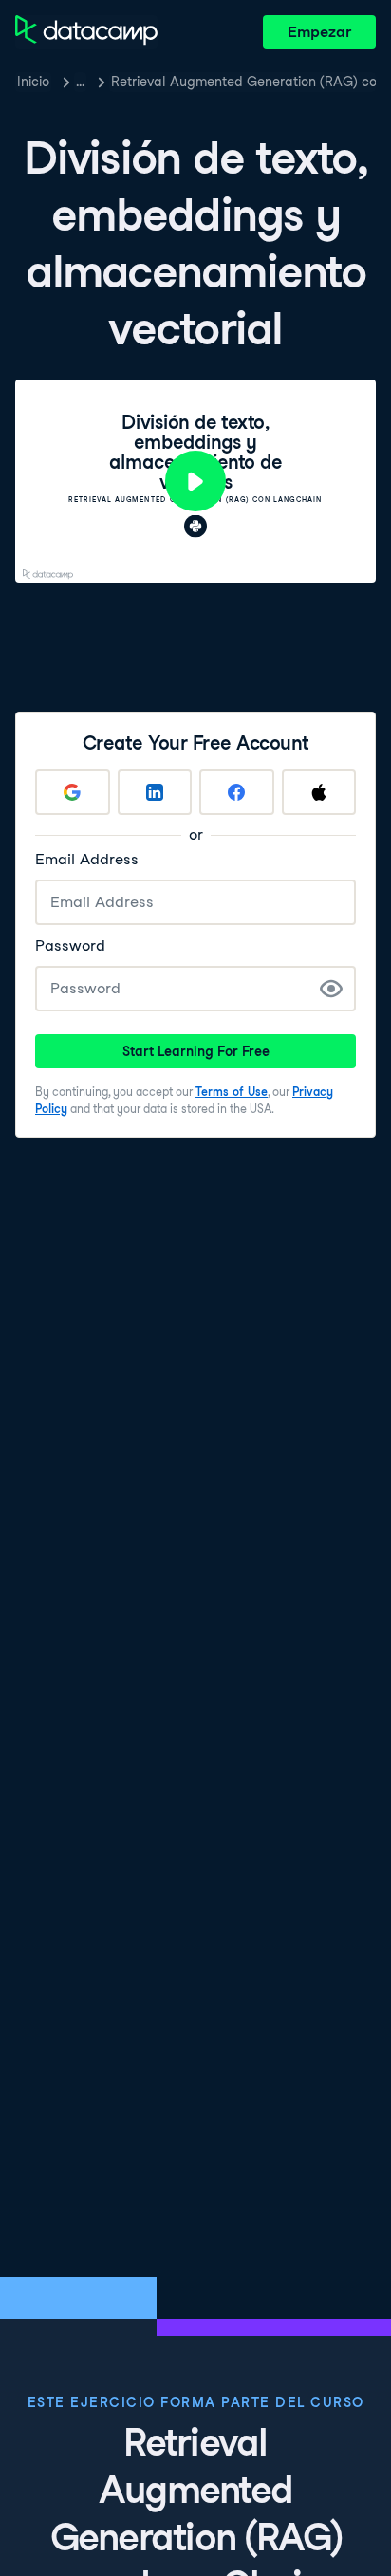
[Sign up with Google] (73, 792)
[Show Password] (331, 989)
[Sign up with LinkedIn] (155, 792)
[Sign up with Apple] (319, 792)
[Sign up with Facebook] (237, 792)
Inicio (33, 82)
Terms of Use (232, 1092)
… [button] (80, 82)
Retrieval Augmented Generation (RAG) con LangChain (243, 82)
